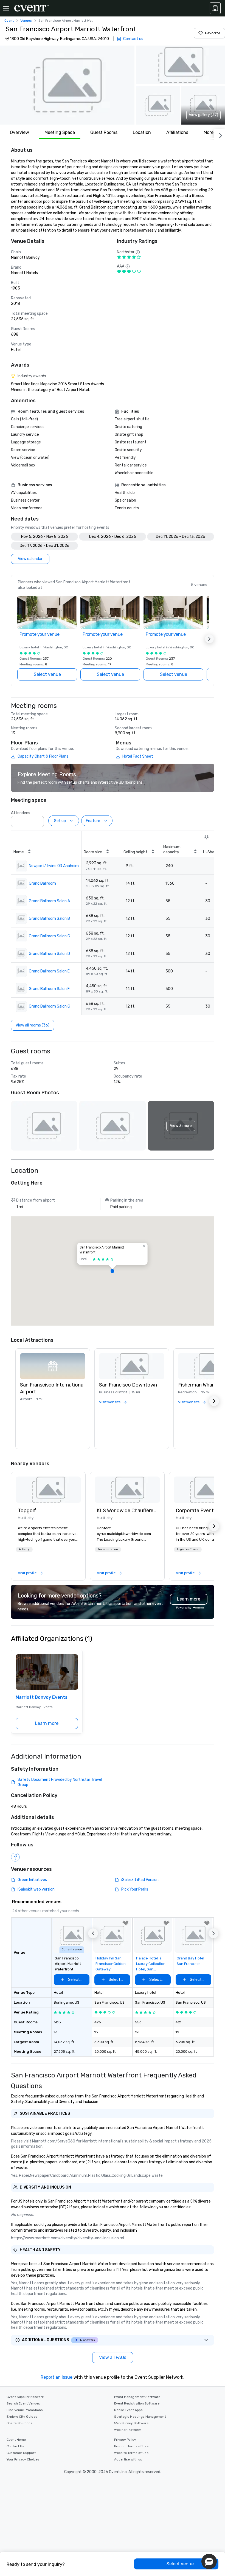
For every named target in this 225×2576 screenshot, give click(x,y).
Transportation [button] (108, 1549)
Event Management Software (137, 2397)
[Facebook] (15, 1857)
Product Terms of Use (131, 2446)
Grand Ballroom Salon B (49, 919)
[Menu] (6, 8)
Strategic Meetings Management (140, 2417)
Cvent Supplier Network (25, 2397)
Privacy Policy (125, 2440)
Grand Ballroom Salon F (49, 989)
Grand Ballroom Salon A (49, 901)
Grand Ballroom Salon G (50, 1006)
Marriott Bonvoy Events (42, 1697)
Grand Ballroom (42, 883)
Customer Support (21, 2453)
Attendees (21, 813)
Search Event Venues (23, 2403)
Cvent (9, 21)
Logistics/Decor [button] (188, 1549)
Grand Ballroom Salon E (49, 971)
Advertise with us (128, 2459)
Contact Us (15, 2446)
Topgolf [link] (27, 1511)
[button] (67, 85)
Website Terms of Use (131, 2453)
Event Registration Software (137, 2403)
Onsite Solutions (19, 2423)
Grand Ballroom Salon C (49, 936)
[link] (48, 1490)
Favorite (213, 33)
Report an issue (57, 2377)
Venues (26, 21)
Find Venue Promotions (25, 2410)
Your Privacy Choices (23, 2459)
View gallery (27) (203, 115)
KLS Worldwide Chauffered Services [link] (127, 1511)
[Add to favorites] (126, 1923)
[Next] (220, 134)
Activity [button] (24, 1549)
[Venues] (215, 8)
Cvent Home (16, 2440)
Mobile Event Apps (128, 2410)
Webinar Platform (128, 2430)
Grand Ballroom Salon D (49, 954)
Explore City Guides (22, 2417)
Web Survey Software (131, 2423)
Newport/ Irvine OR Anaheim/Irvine (55, 866)
